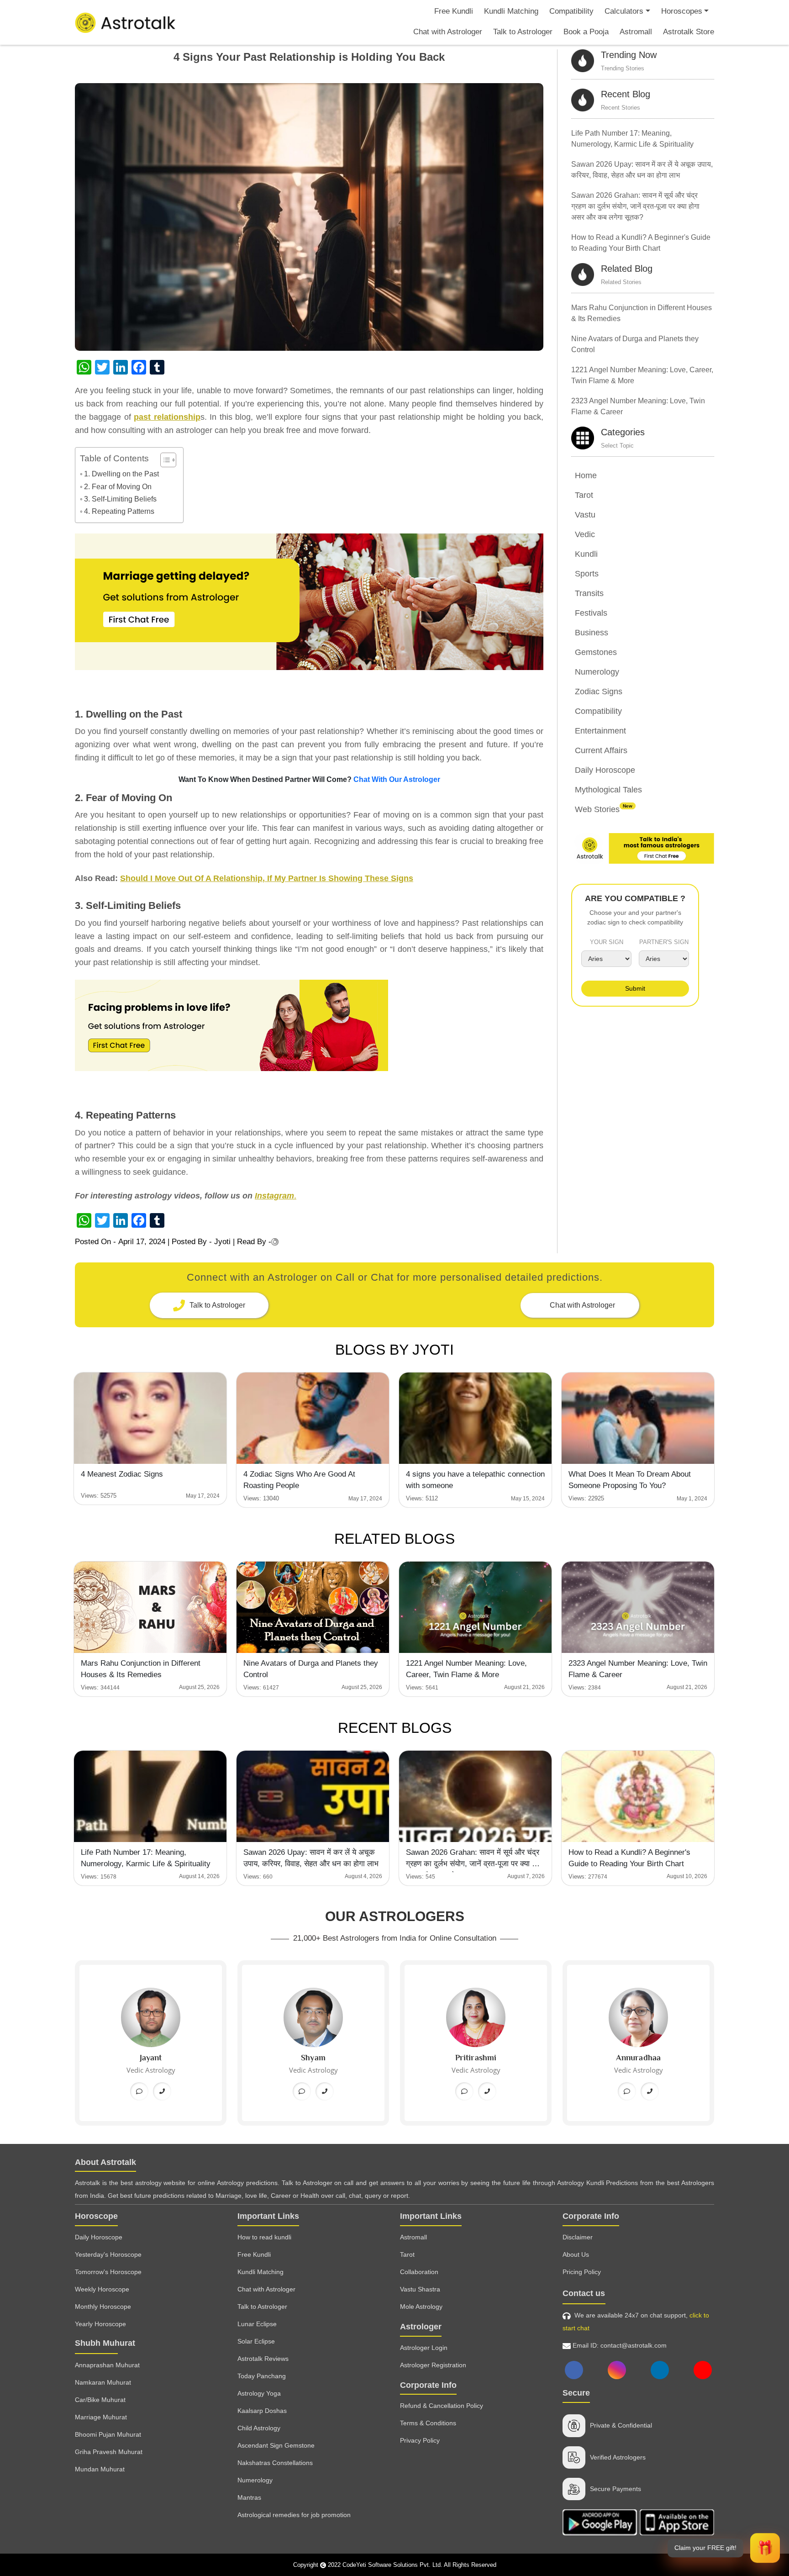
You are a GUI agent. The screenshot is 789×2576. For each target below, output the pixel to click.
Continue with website (395, 1264)
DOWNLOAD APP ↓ (394, 1238)
